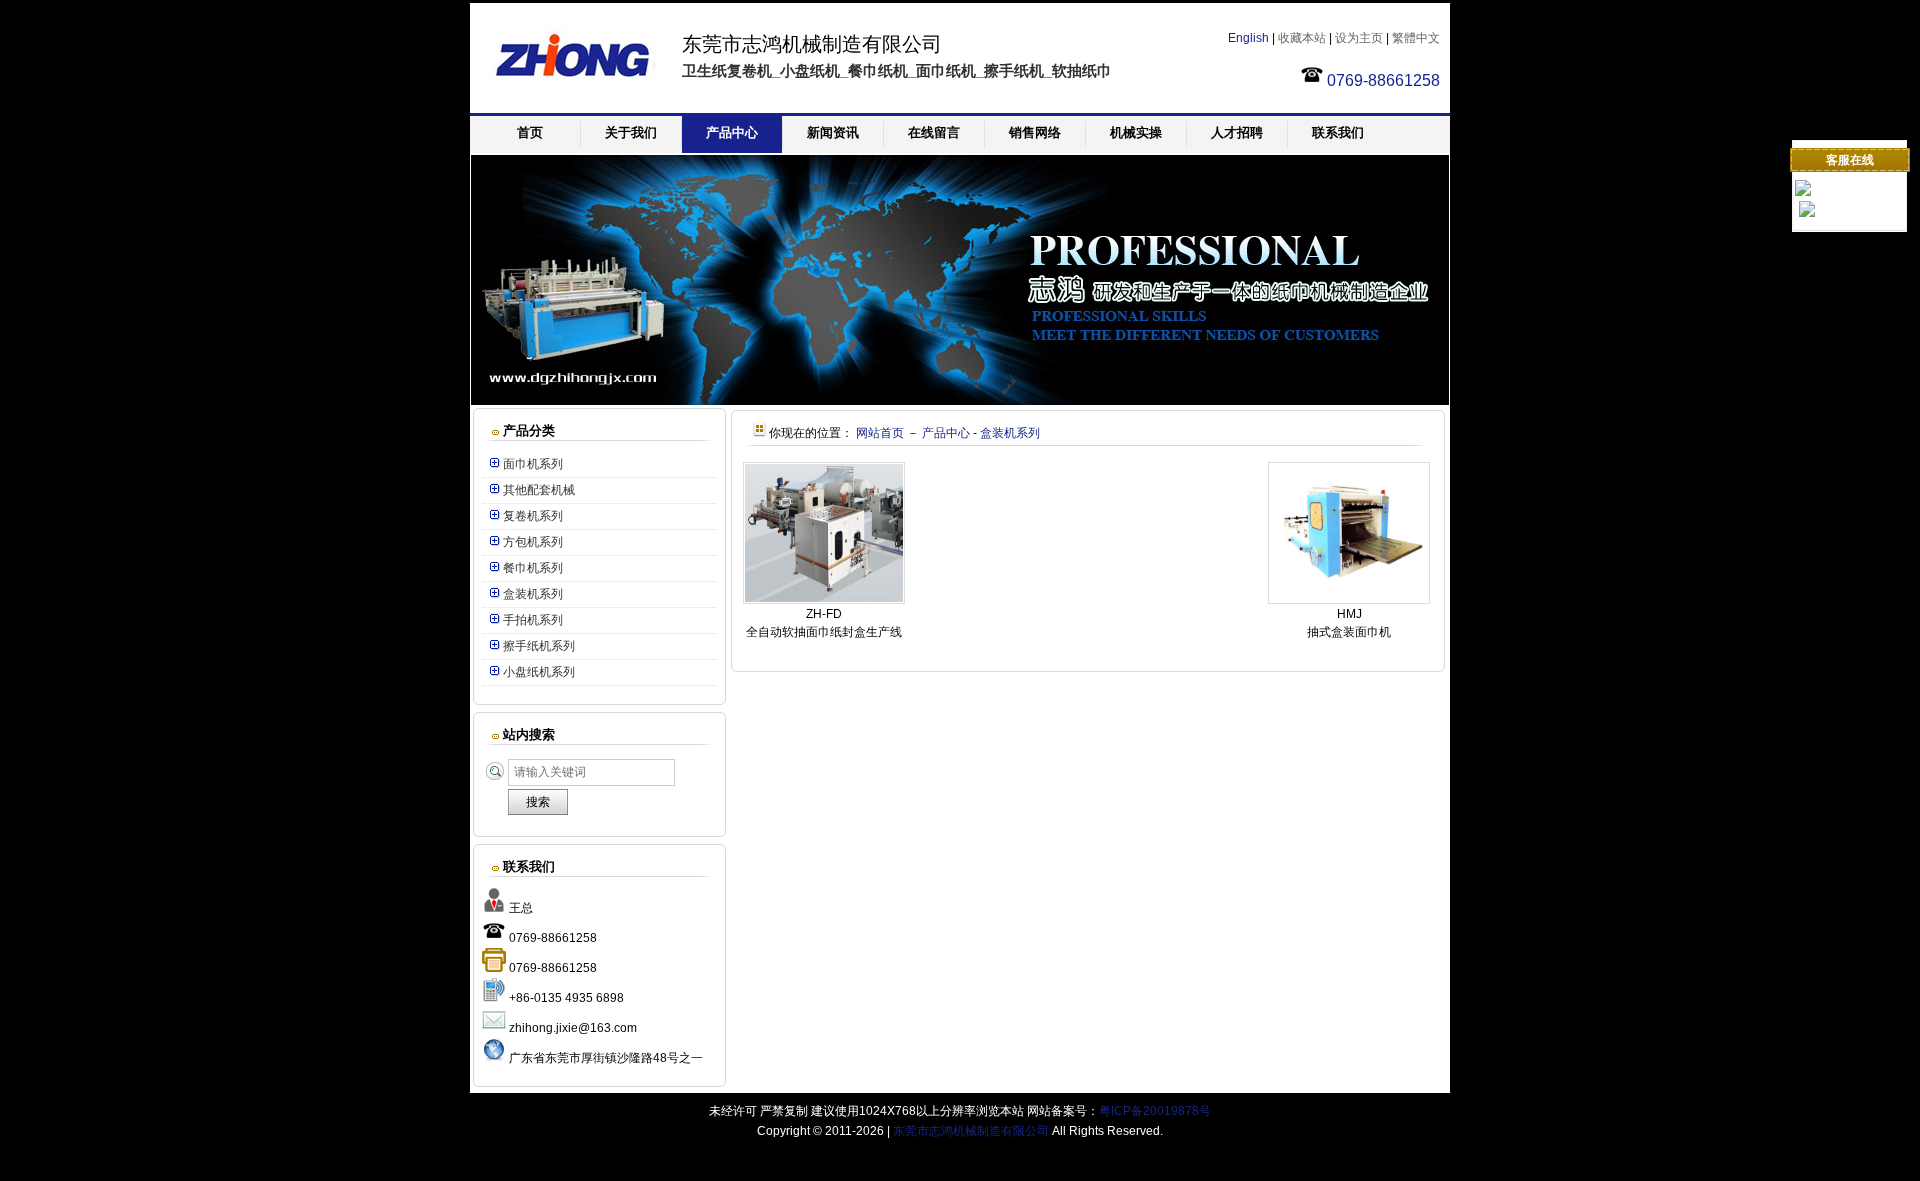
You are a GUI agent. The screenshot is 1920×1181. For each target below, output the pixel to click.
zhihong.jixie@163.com (573, 1028)
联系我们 (1338, 132)
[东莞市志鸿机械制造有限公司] (570, 104)
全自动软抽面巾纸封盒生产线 (824, 632)
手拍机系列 (533, 620)
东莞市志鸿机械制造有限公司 (971, 1131)
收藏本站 (1302, 38)
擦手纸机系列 (539, 646)
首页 (530, 132)
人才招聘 (1237, 132)
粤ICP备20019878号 (1155, 1111)
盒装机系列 (533, 594)
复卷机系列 (533, 516)
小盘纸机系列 (539, 672)
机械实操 (1136, 132)
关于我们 (631, 132)
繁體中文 (1416, 38)
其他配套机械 (539, 490)
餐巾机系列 (533, 568)
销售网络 (1035, 132)
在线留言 (934, 132)
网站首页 (880, 433)
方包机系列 (533, 542)
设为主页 (1359, 38)
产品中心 (732, 132)
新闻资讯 (833, 132)
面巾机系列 (533, 464)
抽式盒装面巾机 (1349, 632)
